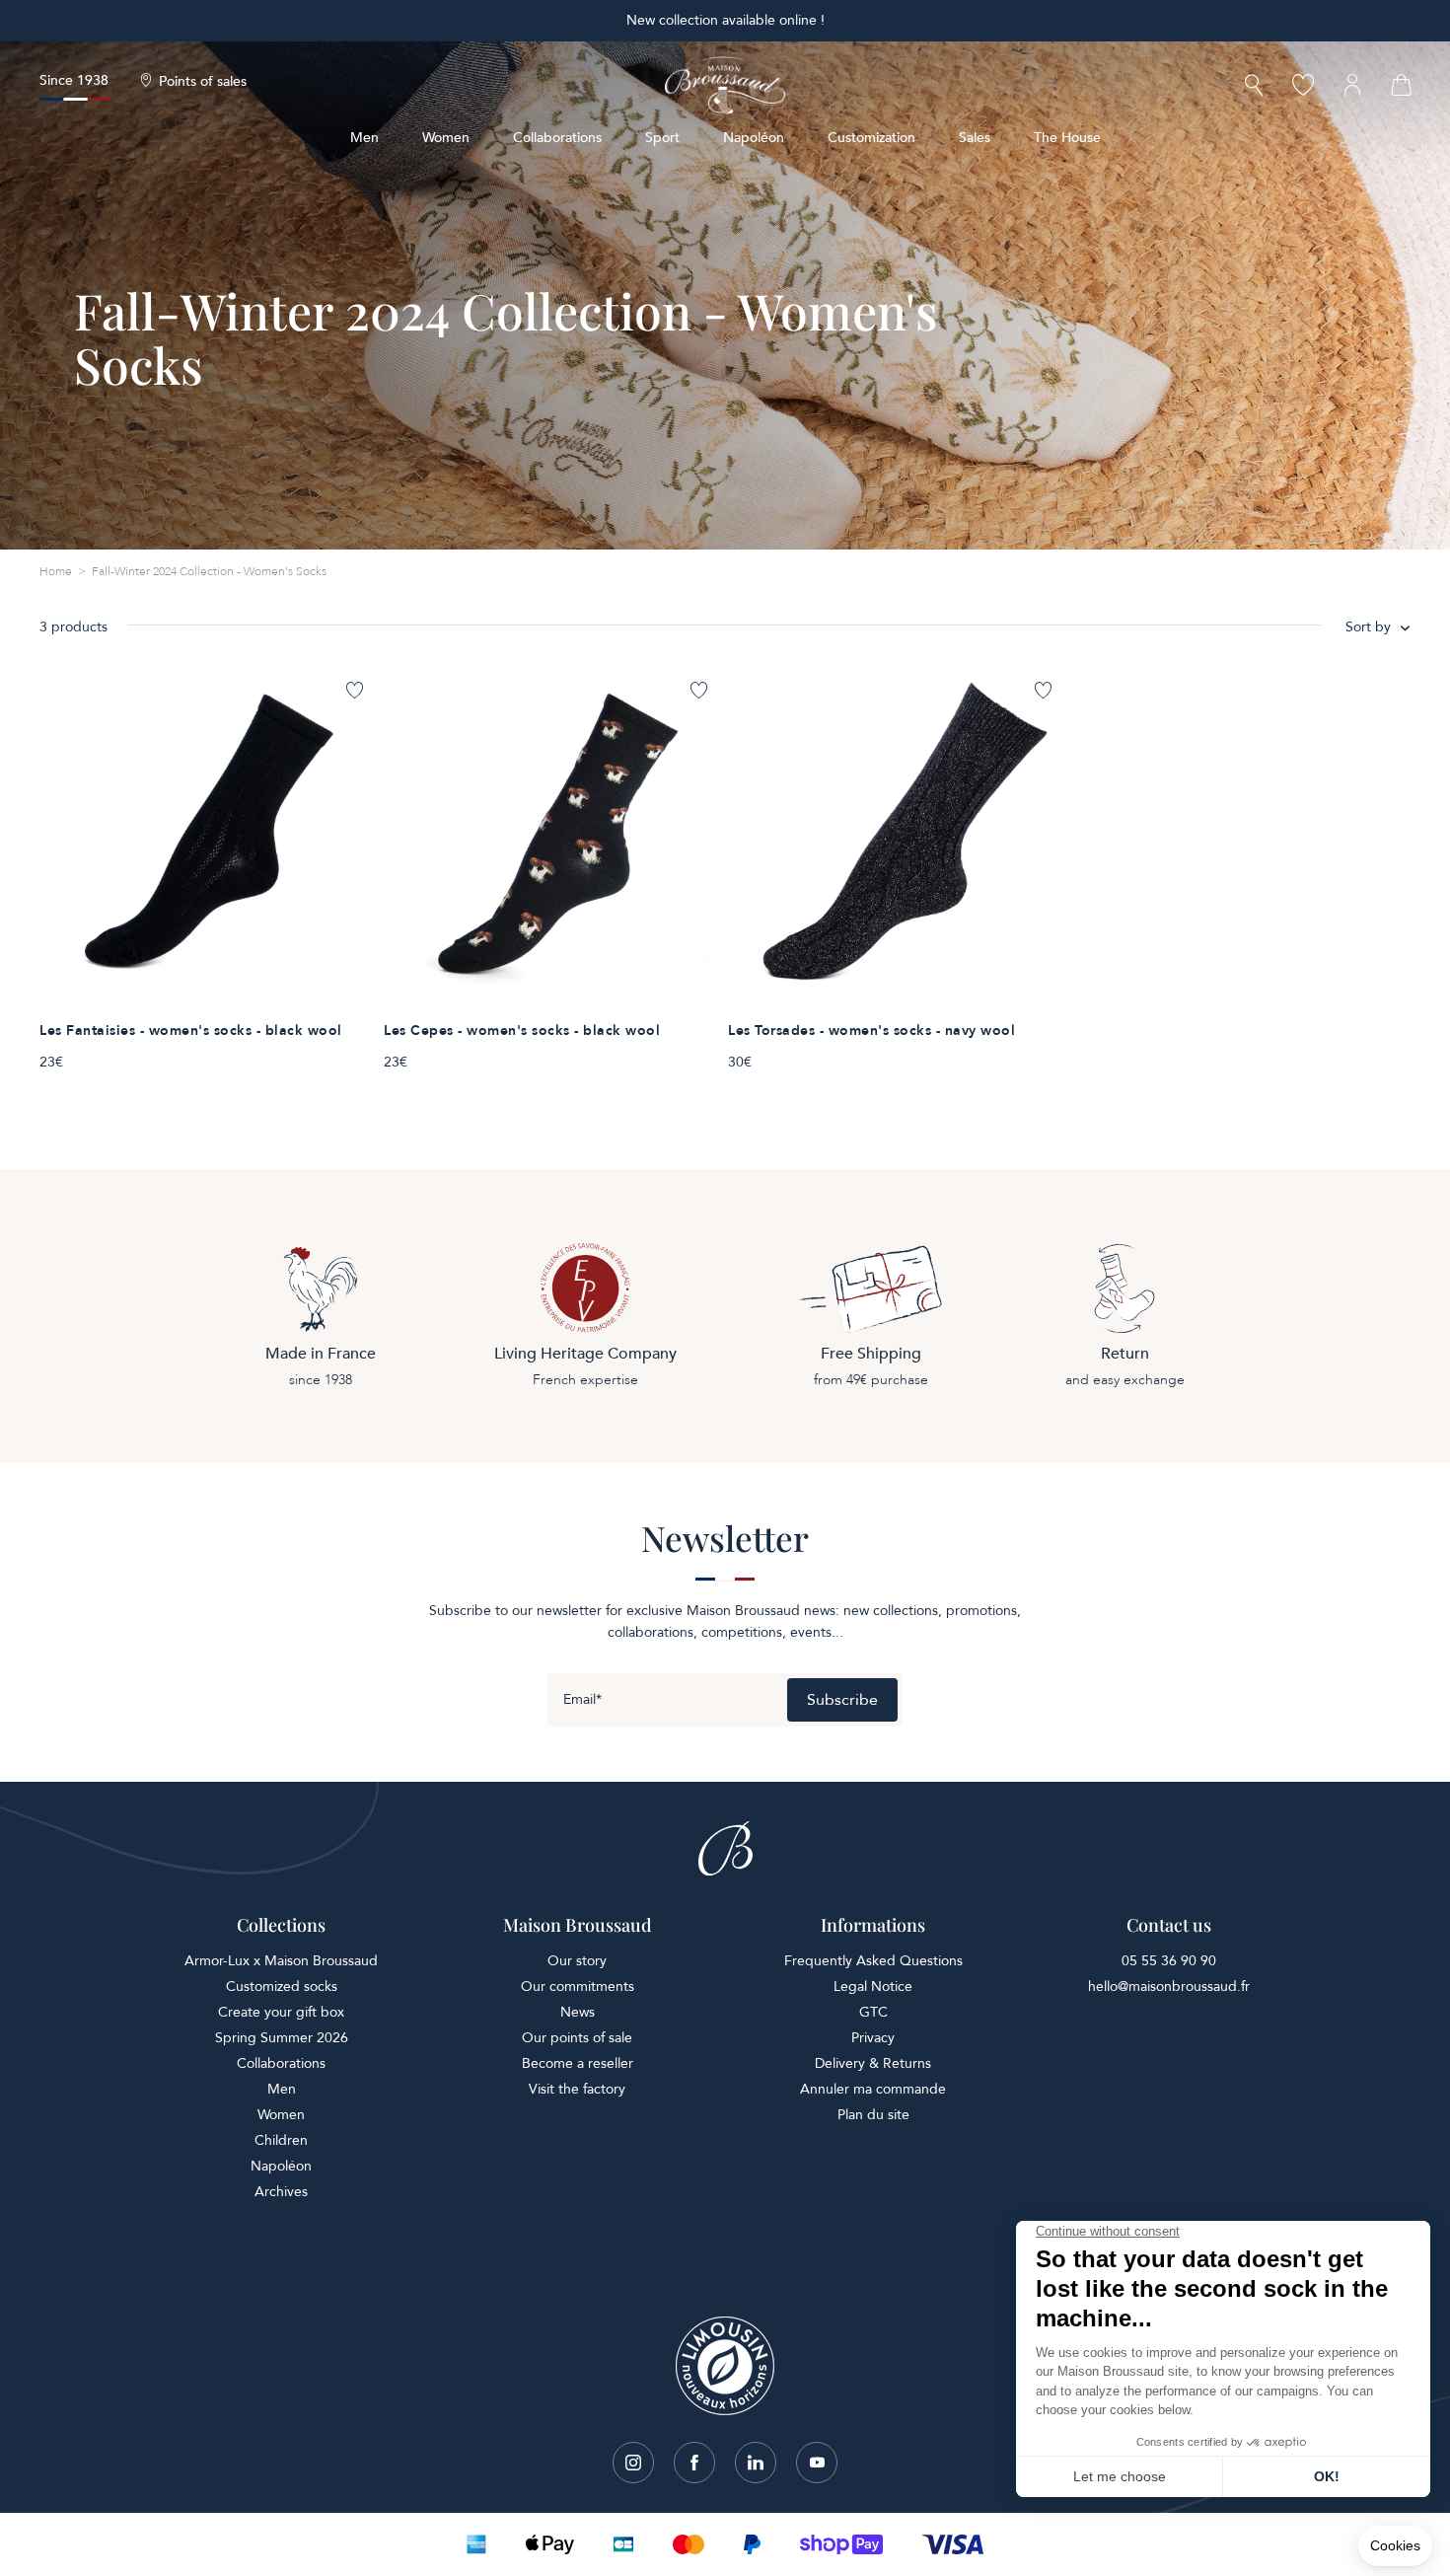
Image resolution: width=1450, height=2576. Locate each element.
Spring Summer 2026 (282, 2038)
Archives (281, 2192)
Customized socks (282, 1987)
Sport (662, 138)
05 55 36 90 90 (1169, 1961)
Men (364, 138)
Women (446, 138)
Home (56, 571)
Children (281, 2140)
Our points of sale (577, 2038)
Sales (975, 138)
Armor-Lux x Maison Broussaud (281, 1961)
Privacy (873, 2038)
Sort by (1368, 627)
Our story (577, 1961)
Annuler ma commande (873, 2089)
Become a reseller (578, 2063)
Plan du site (873, 2115)
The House (1067, 138)
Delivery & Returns (873, 2063)
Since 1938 (74, 80)
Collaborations (557, 138)
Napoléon (754, 138)
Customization (871, 138)
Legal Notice (873, 1987)
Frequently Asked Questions (873, 1961)
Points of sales (203, 82)
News (578, 2012)
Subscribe (842, 1700)
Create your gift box (281, 2012)
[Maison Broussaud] (725, 86)
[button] (1254, 87)
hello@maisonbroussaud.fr (1169, 1987)
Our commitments (578, 1987)
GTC (873, 2012)
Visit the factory (577, 2089)
